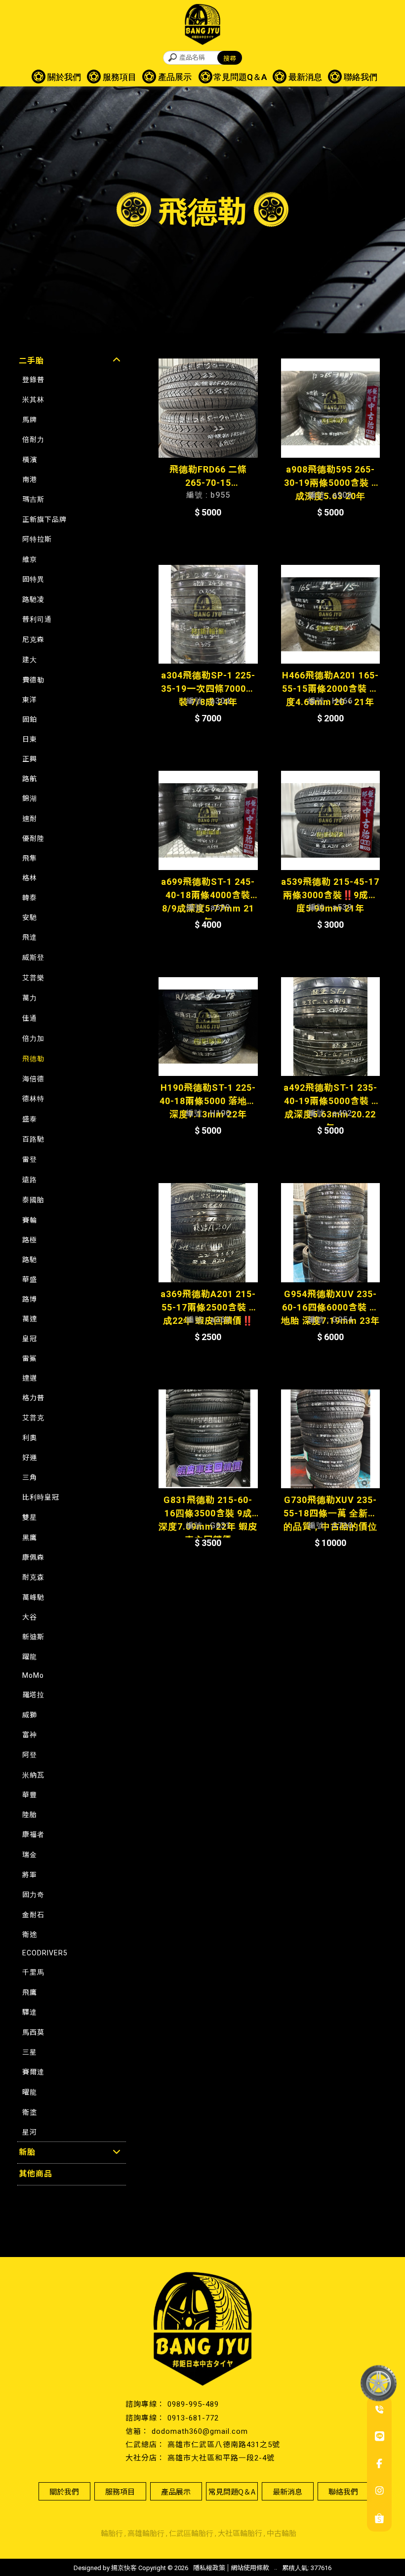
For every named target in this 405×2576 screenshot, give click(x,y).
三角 (30, 1477)
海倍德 (33, 1079)
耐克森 (33, 1577)
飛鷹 (30, 1992)
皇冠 (30, 1339)
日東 (30, 739)
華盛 (30, 1279)
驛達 (30, 2012)
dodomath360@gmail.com (200, 2431)
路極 (30, 1240)
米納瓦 (33, 1775)
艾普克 (33, 1418)
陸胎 (30, 1815)
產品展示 (175, 77)
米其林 (33, 399)
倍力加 (33, 1038)
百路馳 (33, 1139)
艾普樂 (33, 978)
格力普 (33, 1398)
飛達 (30, 937)
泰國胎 (33, 1200)
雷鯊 (30, 1358)
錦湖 (30, 798)
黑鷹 (30, 1538)
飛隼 (30, 858)
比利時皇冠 (41, 1497)
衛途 (30, 1935)
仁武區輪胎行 (191, 2534)
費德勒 (33, 680)
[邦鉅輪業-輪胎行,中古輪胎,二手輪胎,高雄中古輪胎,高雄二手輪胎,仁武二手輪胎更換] (202, 26)
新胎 (27, 2152)
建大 (30, 660)
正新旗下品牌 (44, 519)
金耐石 (33, 1915)
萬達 (30, 1319)
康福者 (33, 1834)
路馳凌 (33, 599)
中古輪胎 (282, 2534)
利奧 (30, 1438)
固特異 (33, 579)
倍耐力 (33, 439)
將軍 (30, 1875)
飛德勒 (33, 1059)
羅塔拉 (33, 1695)
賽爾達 (33, 2072)
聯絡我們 (361, 77)
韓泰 (30, 898)
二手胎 (31, 361)
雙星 (30, 1517)
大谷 (30, 1617)
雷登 (30, 1159)
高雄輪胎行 (146, 2534)
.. (276, 2567)
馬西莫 (33, 2032)
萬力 (30, 998)
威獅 (30, 1715)
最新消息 (305, 77)
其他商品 (36, 2174)
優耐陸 (33, 838)
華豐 (30, 1795)
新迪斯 (33, 1637)
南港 (30, 479)
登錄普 (33, 380)
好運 (30, 1458)
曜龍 (30, 2092)
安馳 (30, 917)
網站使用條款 (250, 2568)
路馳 (30, 1260)
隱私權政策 (209, 2568)
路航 (30, 779)
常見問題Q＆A (240, 77)
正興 (30, 759)
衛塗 (30, 2112)
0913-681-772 (193, 2418)
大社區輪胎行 (240, 2534)
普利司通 (37, 619)
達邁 (30, 1378)
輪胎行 (112, 2534)
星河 (30, 2132)
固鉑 (30, 719)
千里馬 (33, 1972)
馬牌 (30, 420)
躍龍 (30, 1657)
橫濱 (30, 460)
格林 (30, 878)
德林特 (33, 1099)
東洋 (30, 700)
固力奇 (33, 1895)
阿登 (30, 1755)
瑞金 (30, 1855)
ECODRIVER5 (45, 1953)
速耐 (30, 819)
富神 (30, 1735)
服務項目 (120, 77)
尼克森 (33, 639)
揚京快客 (124, 2568)
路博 (30, 1299)
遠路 (30, 1180)
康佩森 (33, 1557)
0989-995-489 (193, 2404)
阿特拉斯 (37, 539)
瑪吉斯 (33, 499)
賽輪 (30, 1220)
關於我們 (64, 77)
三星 (30, 2052)
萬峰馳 (33, 1597)
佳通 (30, 1018)
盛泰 (30, 1119)
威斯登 (33, 957)
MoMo (33, 1675)
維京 (30, 559)
